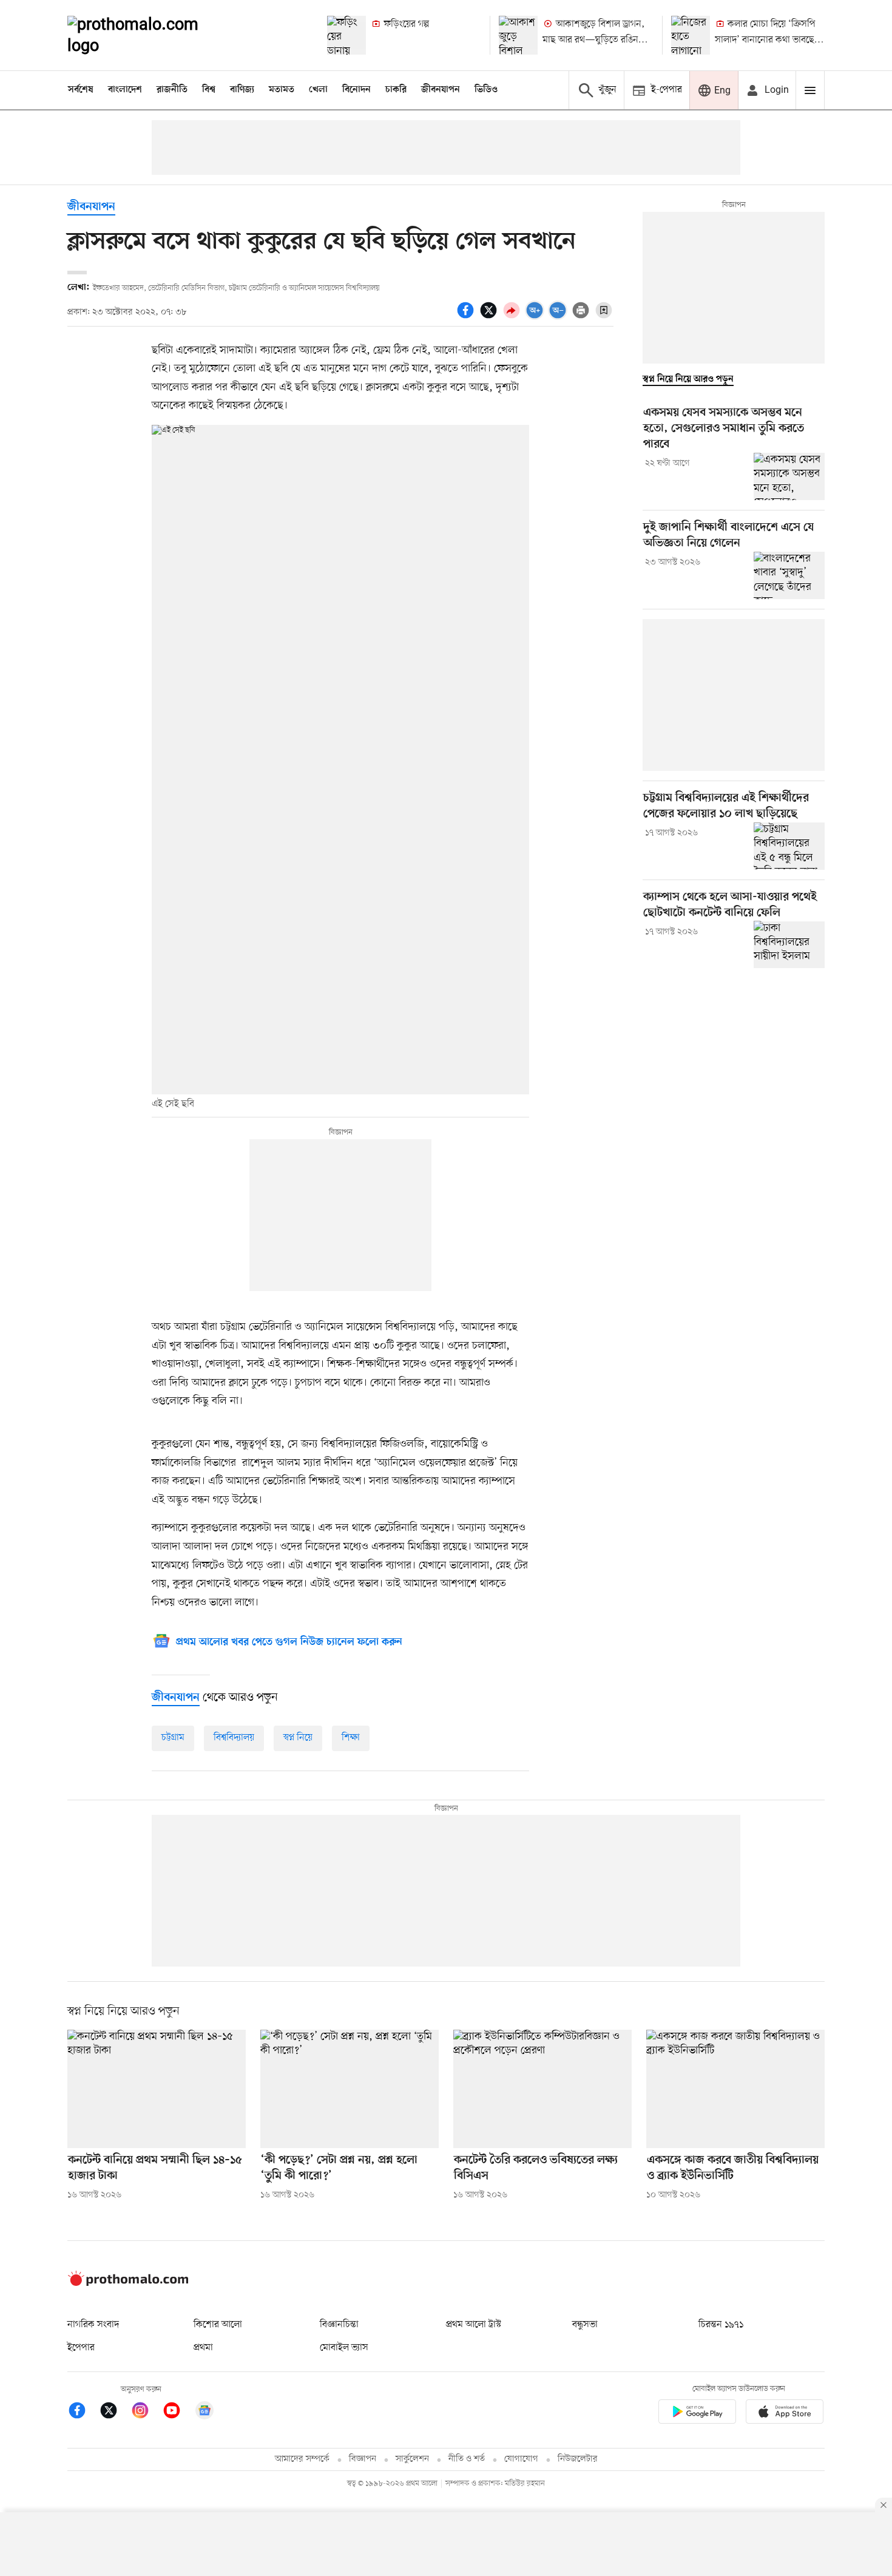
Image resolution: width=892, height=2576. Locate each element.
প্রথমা (203, 2348)
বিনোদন (356, 90)
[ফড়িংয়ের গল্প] (346, 35)
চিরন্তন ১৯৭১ (721, 2325)
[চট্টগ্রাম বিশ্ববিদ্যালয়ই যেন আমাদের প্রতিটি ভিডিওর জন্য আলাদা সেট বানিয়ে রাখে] (789, 846)
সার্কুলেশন (412, 2459)
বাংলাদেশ (125, 90)
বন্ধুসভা (585, 2325)
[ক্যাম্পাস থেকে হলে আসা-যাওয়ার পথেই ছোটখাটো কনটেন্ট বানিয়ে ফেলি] (789, 944)
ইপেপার (81, 2348)
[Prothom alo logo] (128, 2283)
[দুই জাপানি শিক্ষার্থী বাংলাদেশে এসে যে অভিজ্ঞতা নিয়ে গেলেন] (789, 575)
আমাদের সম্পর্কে (302, 2459)
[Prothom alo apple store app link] (785, 2414)
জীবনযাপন (441, 90)
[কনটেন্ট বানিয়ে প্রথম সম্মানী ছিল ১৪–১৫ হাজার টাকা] (157, 2089)
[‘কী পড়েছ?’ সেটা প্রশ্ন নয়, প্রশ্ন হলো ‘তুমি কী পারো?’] (350, 2089)
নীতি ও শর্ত (467, 2459)
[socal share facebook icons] (467, 317)
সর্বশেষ (81, 90)
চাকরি (396, 90)
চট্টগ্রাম (173, 1738)
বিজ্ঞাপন (363, 2459)
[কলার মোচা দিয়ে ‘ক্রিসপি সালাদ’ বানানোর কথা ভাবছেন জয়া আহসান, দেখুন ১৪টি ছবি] (691, 35)
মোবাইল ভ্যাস (344, 2348)
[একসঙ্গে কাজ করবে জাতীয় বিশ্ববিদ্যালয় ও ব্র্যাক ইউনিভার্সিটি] (735, 2089)
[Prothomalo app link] (697, 2414)
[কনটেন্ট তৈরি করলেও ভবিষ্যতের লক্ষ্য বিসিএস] (542, 2089)
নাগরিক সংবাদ (93, 2325)
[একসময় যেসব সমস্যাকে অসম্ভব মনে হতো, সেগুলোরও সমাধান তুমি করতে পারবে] (789, 476)
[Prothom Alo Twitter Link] (115, 2412)
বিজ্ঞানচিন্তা (339, 2325)
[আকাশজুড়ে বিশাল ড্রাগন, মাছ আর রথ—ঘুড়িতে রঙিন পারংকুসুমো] (518, 35)
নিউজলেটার (578, 2459)
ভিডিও (486, 90)
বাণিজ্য (242, 90)
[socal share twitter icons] (490, 317)
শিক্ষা (351, 1738)
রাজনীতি (172, 90)
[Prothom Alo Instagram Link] (146, 2412)
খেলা (318, 90)
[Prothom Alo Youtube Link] (178, 2412)
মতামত (282, 90)
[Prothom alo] (149, 35)
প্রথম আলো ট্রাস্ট (474, 2325)
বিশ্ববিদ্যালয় (234, 1738)
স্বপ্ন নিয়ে (298, 1738)
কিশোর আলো (218, 2325)
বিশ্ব (209, 90)
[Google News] (204, 2412)
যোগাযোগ (521, 2459)
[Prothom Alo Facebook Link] (83, 2412)
